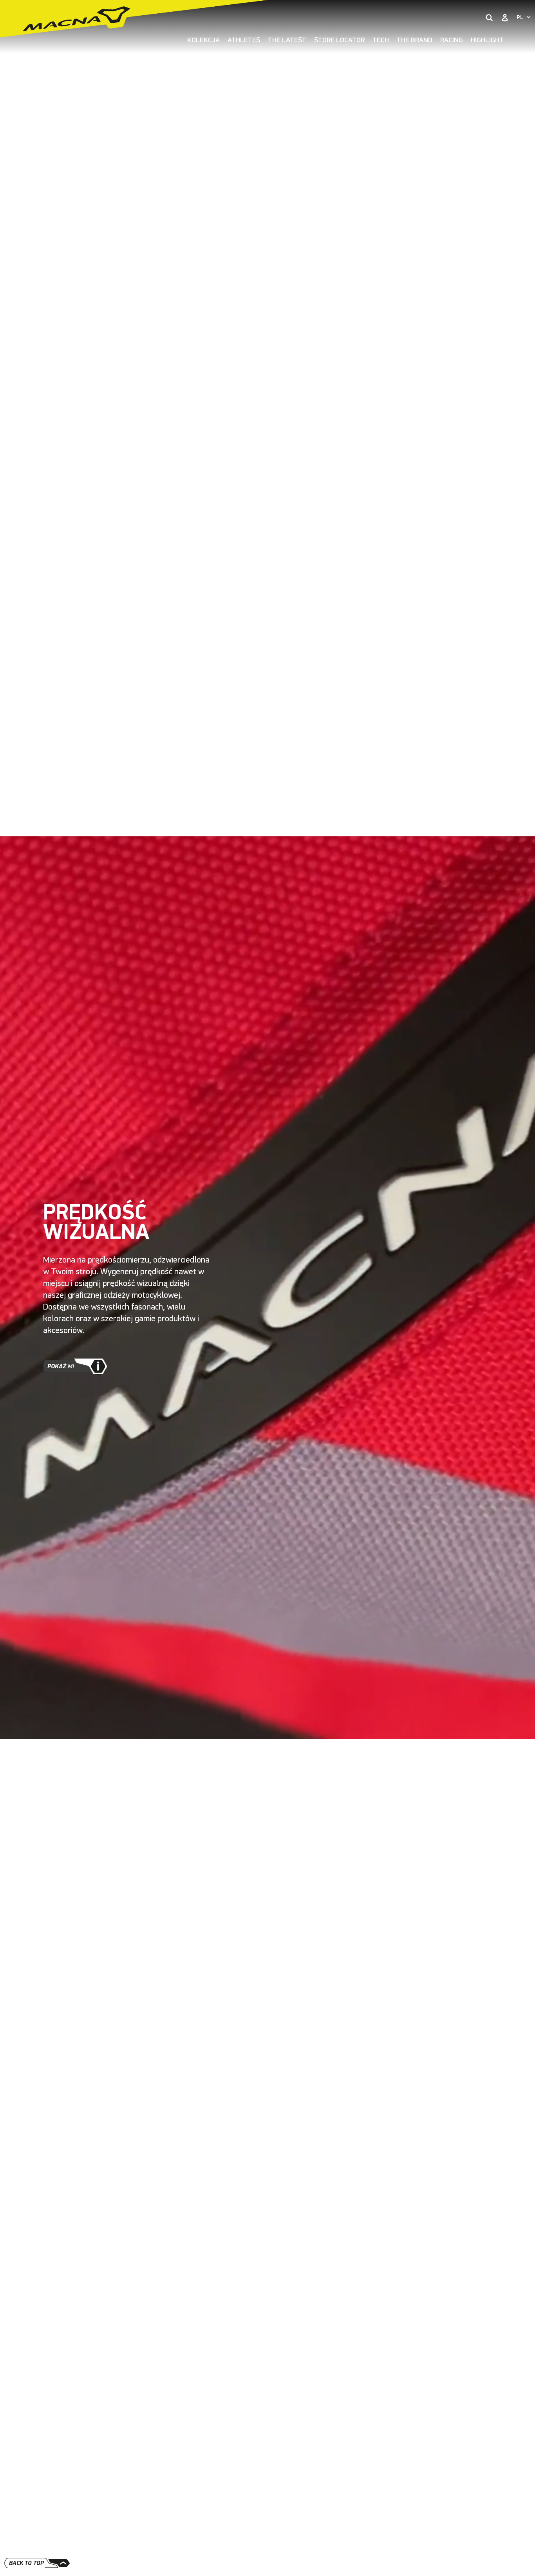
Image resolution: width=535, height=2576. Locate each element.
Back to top (26, 2563)
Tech (381, 40)
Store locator (339, 40)
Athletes (244, 40)
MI (61, 1366)
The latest (287, 40)
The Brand (415, 40)
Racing (452, 40)
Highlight (487, 40)
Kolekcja (203, 40)
